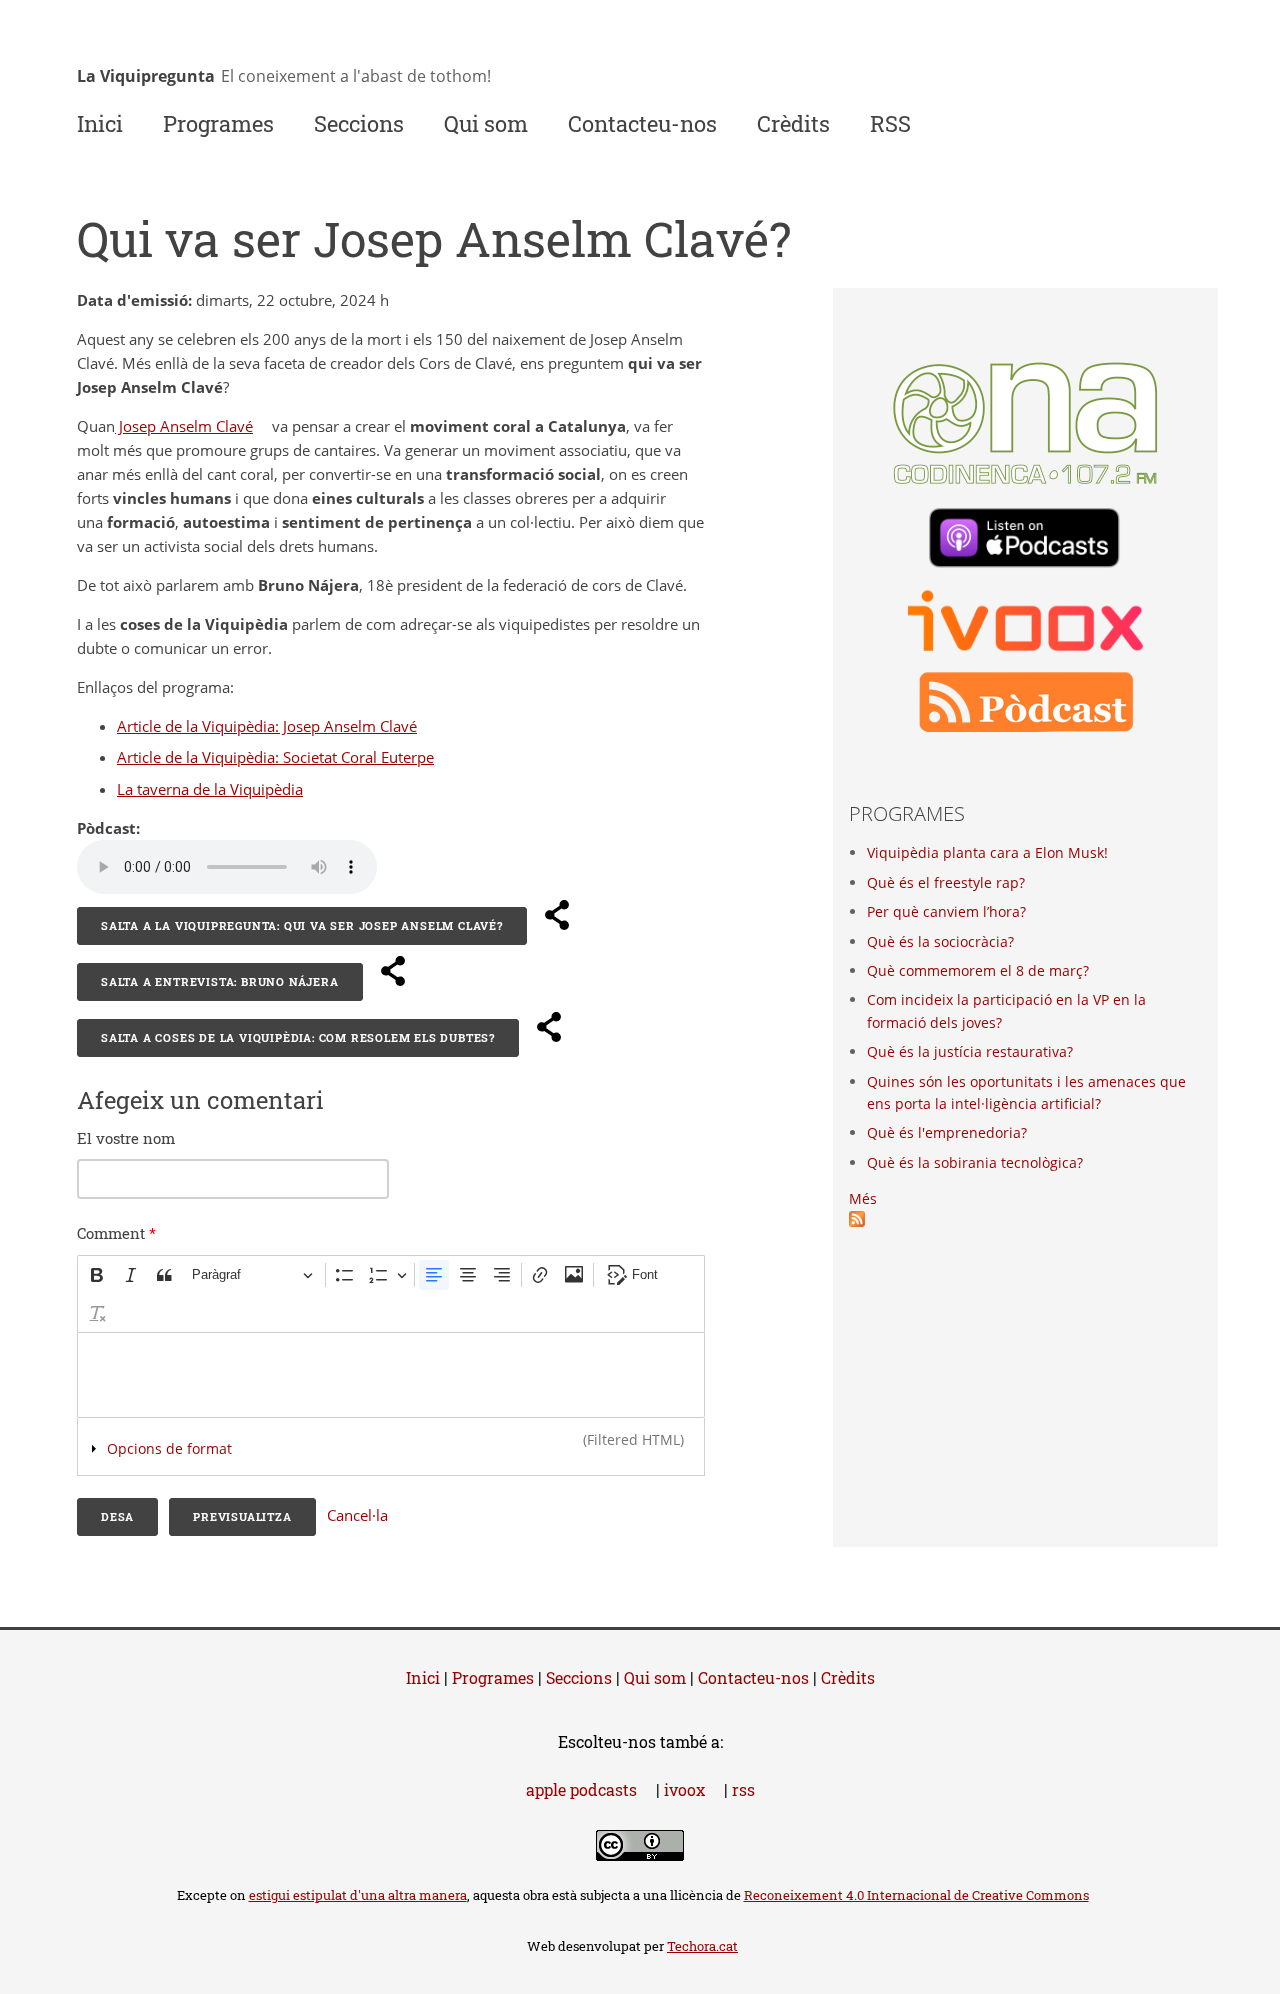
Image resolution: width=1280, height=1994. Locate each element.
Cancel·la (357, 1515)
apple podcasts (589, 1789)
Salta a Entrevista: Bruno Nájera (220, 981)
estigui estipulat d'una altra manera (358, 1895)
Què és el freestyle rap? (946, 882)
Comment (116, 1233)
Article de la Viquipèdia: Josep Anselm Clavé (274, 726)
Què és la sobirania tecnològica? (975, 1162)
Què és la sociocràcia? (940, 941)
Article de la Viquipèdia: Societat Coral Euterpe (283, 757)
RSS (890, 123)
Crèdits (793, 123)
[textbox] (391, 1375)
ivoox (692, 1789)
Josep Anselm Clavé (191, 426)
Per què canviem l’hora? (946, 911)
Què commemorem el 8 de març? (978, 970)
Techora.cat (710, 1946)
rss (743, 1789)
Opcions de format (169, 1448)
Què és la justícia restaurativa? (970, 1051)
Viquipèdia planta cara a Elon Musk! (987, 852)
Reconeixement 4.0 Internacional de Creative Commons (924, 1895)
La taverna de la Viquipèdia (217, 789)
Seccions (359, 123)
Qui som (486, 123)
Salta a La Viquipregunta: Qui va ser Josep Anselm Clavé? (302, 925)
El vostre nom (126, 1138)
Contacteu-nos (642, 123)
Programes (218, 123)
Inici (100, 123)
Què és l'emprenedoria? (947, 1132)
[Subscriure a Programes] (857, 1221)
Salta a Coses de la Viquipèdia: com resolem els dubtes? (298, 1037)
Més (863, 1198)
